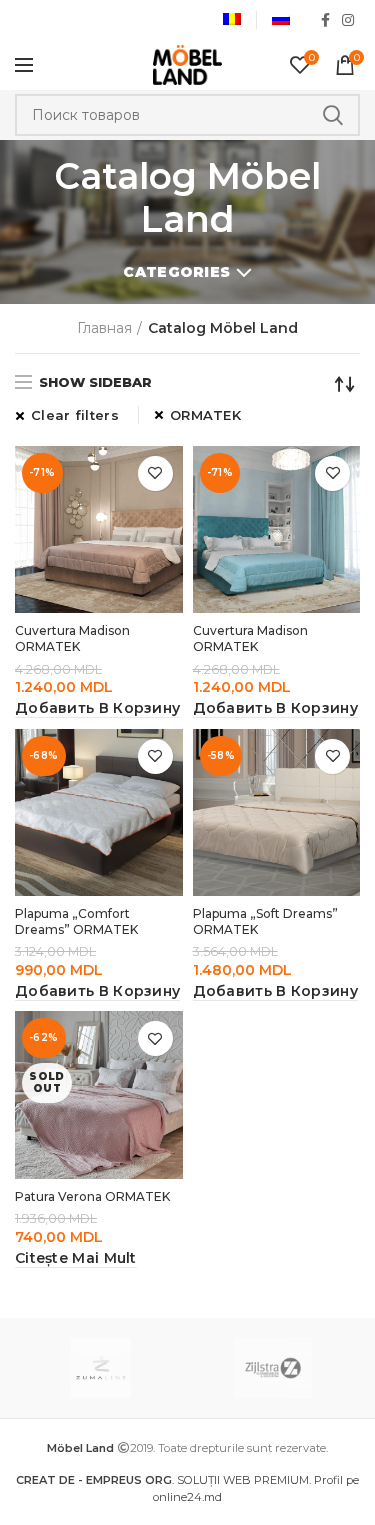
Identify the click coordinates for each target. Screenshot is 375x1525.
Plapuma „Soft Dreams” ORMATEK (265, 921)
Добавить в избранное (155, 473)
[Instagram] (348, 20)
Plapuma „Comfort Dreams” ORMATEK (76, 921)
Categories (176, 272)
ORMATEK (205, 415)
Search (333, 115)
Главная (104, 328)
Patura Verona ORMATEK (92, 1196)
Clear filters (75, 415)
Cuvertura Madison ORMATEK (72, 638)
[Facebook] (325, 20)
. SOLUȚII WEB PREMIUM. (165, 1480)
